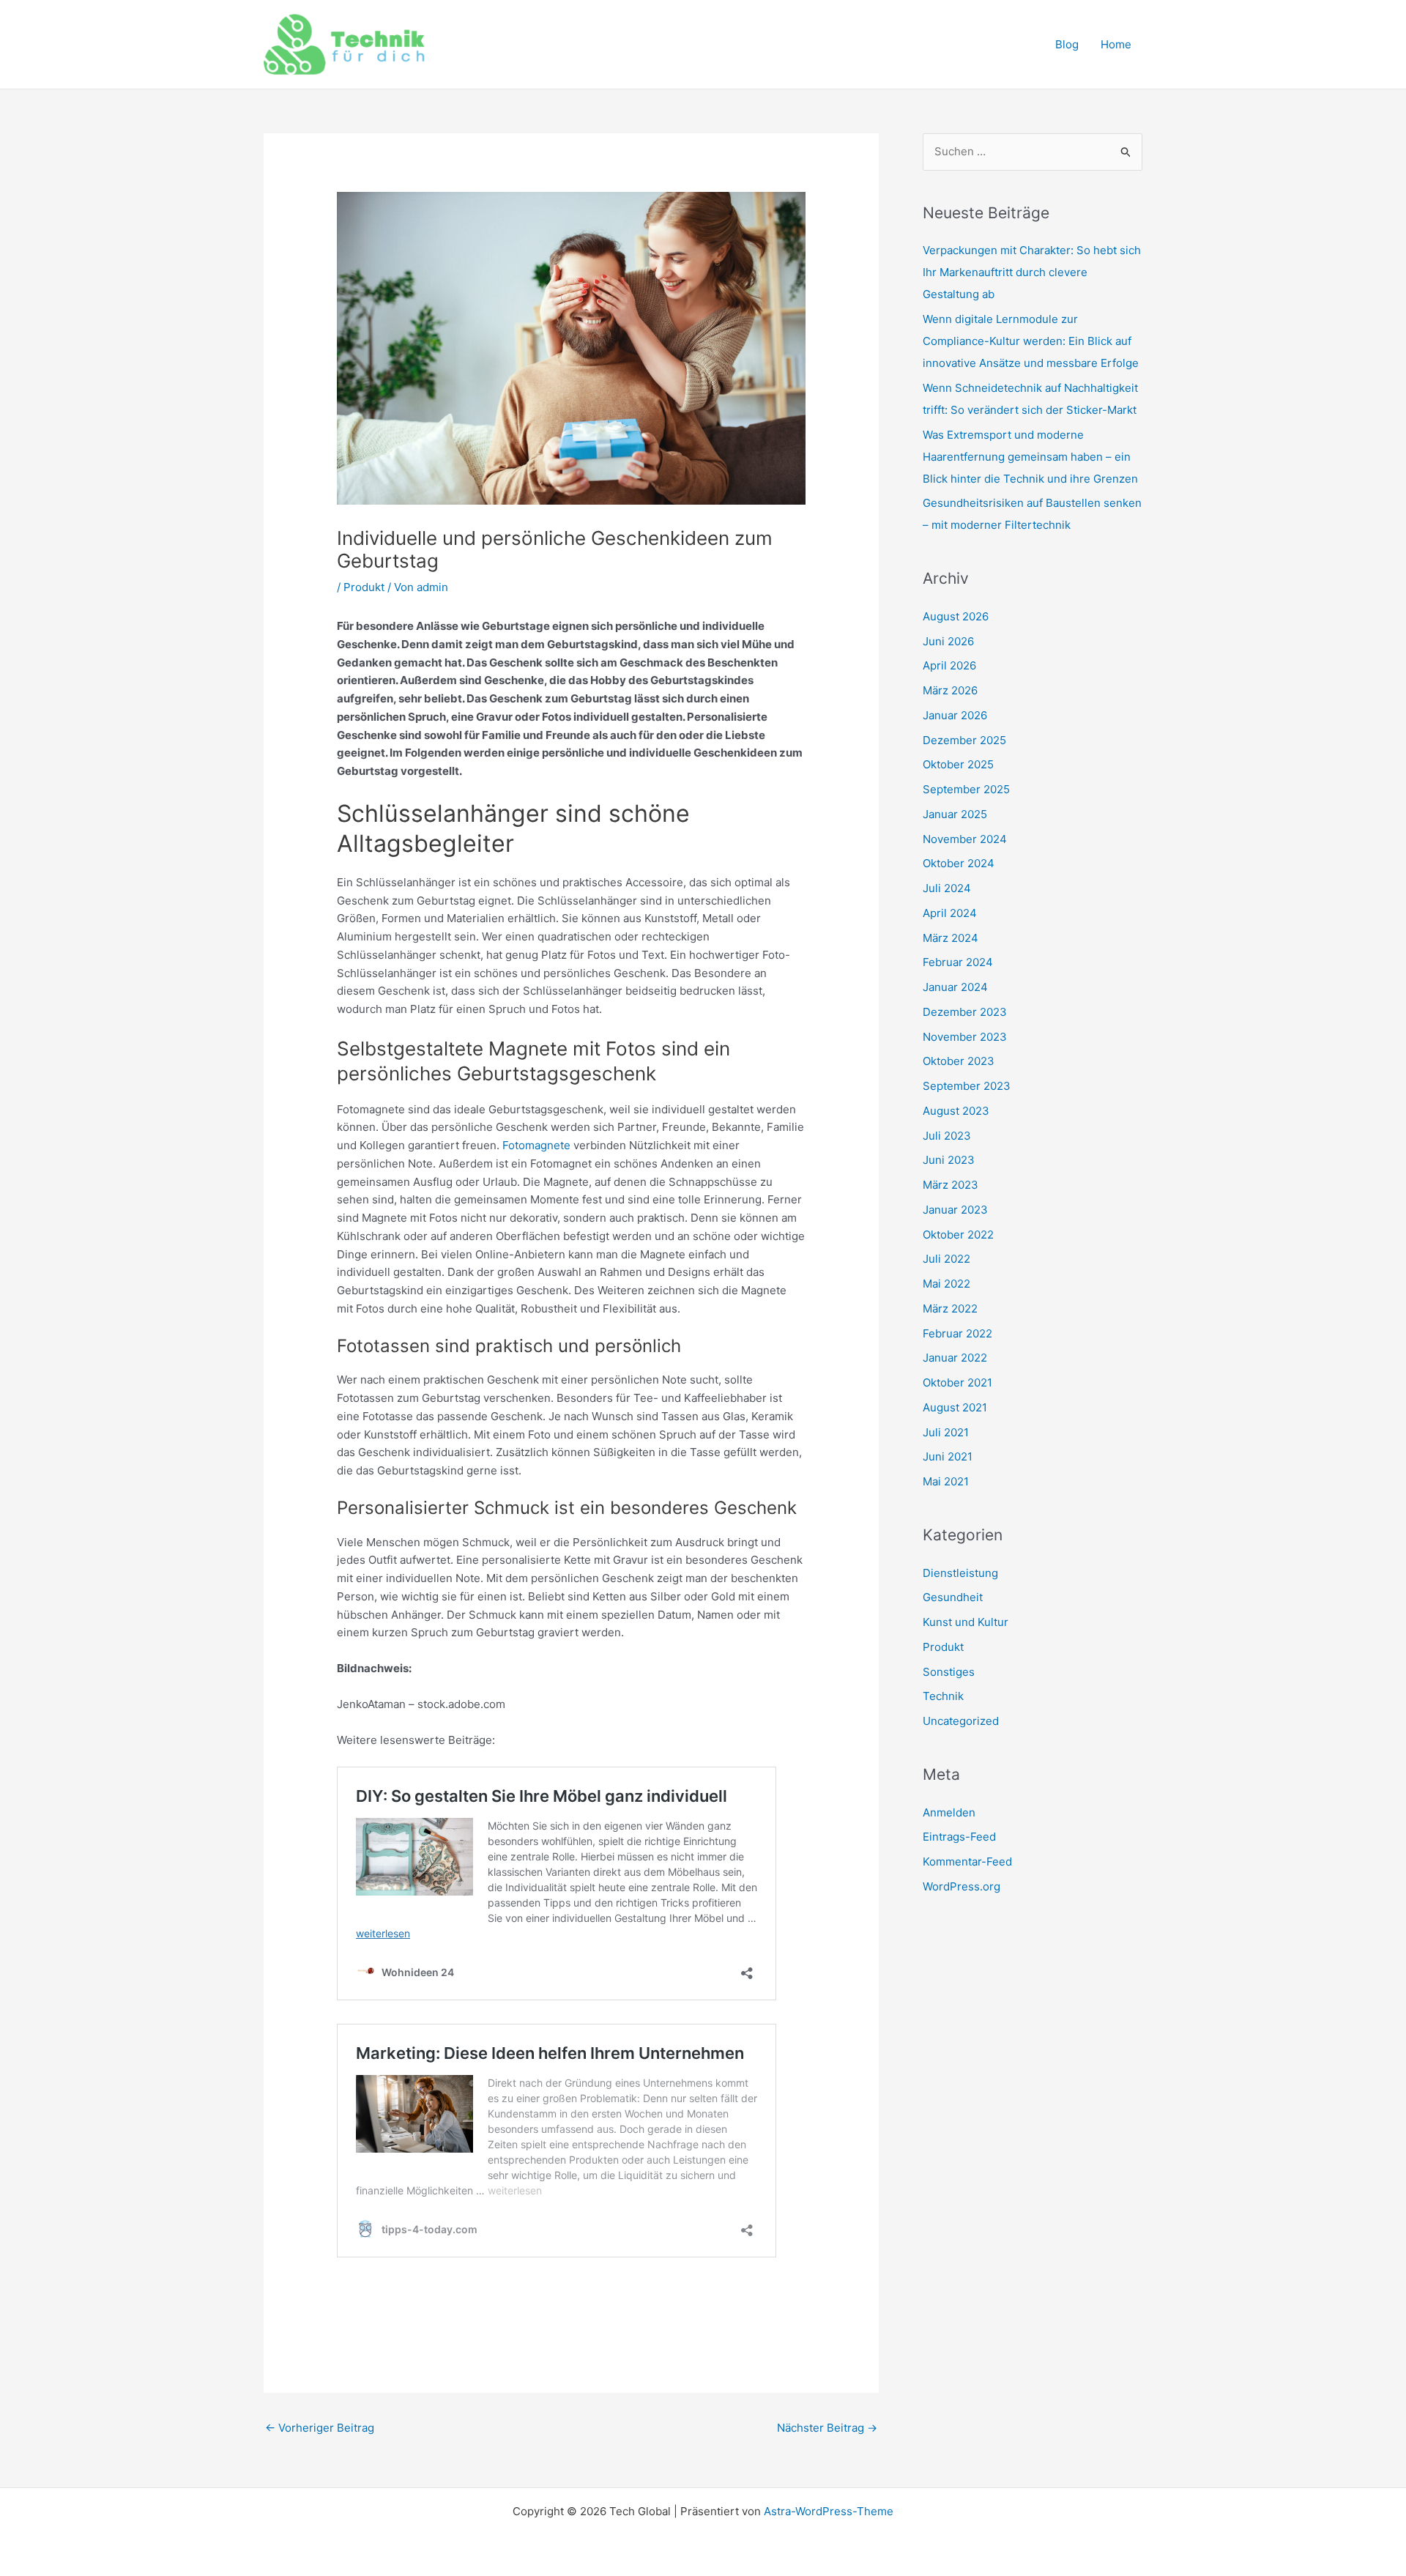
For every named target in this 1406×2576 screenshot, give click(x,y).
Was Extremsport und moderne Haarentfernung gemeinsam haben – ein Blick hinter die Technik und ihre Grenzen (1030, 457)
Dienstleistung (960, 1573)
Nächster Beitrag (827, 2428)
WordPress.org (961, 1886)
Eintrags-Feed (959, 1837)
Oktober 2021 (957, 1382)
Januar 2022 (955, 1358)
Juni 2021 (948, 1456)
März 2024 (951, 938)
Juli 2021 (946, 1432)
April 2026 (949, 665)
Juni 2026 (948, 641)
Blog (1067, 44)
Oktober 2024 (959, 863)
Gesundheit (953, 1597)
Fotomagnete (536, 1145)
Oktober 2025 (958, 764)
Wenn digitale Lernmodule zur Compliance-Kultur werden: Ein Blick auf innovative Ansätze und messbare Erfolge (1031, 341)
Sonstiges (949, 1672)
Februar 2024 (958, 962)
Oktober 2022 (958, 1235)
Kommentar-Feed (967, 1862)
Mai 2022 (946, 1284)
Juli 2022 (946, 1259)
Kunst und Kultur (966, 1622)
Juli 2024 (947, 888)
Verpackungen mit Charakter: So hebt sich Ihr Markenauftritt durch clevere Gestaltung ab (1032, 272)
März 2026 (950, 690)
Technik (943, 1696)
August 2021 (955, 1407)
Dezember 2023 (965, 1012)
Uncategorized (961, 1721)
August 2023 (956, 1111)
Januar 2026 (955, 715)
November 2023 (965, 1037)
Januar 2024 (955, 987)
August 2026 (956, 616)
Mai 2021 (946, 1481)
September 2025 (966, 789)
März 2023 (951, 1185)
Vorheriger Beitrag (320, 2428)
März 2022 (950, 1309)
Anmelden (949, 1812)
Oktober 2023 (959, 1061)
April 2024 (950, 913)
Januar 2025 (955, 814)
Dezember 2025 (964, 740)
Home (1116, 44)
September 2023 (967, 1086)
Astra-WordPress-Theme (829, 2511)
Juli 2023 (947, 1136)
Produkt (364, 587)
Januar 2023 (955, 1210)
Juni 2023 (949, 1160)
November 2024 (965, 839)
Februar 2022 (957, 1333)
